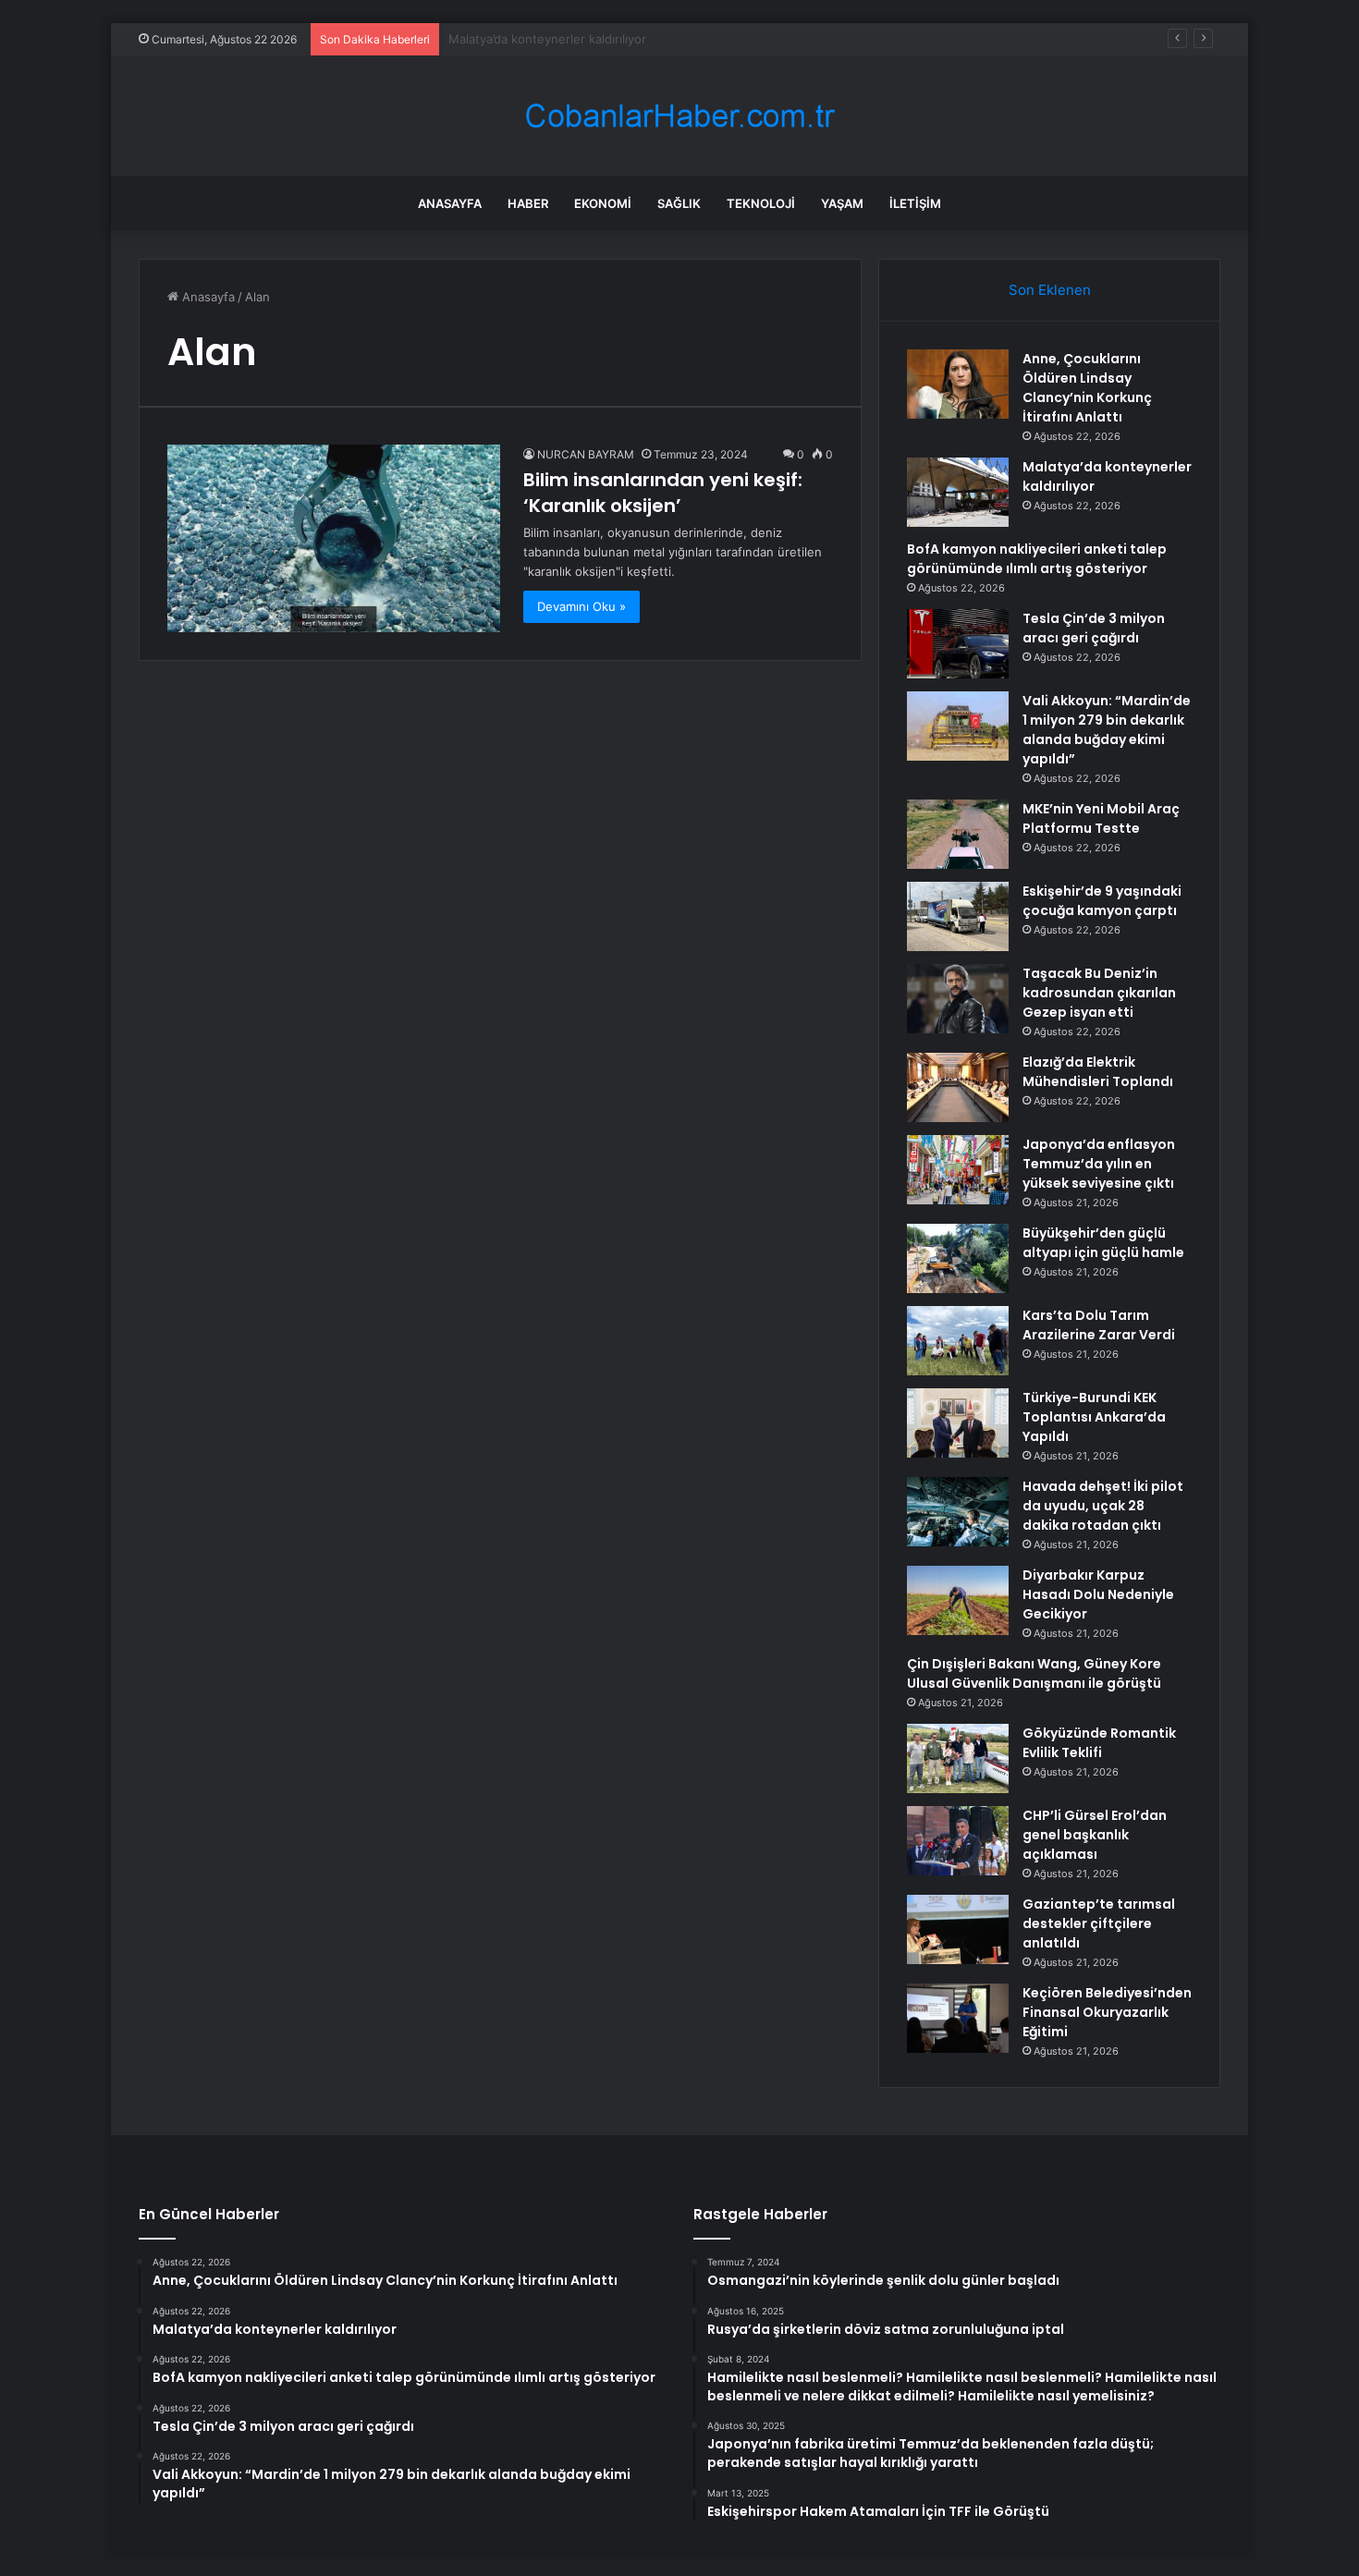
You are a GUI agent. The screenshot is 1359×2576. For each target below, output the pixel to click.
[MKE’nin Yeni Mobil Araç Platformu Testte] (958, 834)
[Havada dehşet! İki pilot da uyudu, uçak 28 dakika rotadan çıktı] (958, 1512)
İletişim (915, 203)
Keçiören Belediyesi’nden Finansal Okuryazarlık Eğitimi (1107, 2012)
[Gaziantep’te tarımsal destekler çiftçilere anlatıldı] (958, 1929)
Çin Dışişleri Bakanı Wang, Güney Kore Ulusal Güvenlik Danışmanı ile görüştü (1034, 1673)
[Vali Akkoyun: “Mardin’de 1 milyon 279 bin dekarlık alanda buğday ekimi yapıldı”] (958, 726)
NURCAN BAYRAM (586, 454)
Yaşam (842, 203)
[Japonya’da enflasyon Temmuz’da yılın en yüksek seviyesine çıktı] (958, 1170)
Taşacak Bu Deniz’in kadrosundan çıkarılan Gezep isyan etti (1099, 993)
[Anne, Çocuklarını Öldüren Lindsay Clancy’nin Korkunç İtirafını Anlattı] (958, 384)
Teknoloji (761, 203)
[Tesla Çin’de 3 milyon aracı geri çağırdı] (958, 644)
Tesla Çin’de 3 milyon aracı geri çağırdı (1094, 628)
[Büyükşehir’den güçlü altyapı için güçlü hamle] (958, 1258)
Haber (528, 203)
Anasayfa (450, 203)
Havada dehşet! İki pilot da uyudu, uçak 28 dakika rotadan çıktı (1103, 1506)
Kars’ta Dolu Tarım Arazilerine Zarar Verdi (1099, 1325)
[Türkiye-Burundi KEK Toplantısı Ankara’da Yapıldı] (958, 1423)
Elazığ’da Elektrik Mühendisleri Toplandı (1098, 1072)
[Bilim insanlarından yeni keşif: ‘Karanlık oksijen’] (334, 538)
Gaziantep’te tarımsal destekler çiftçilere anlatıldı (1099, 1923)
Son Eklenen (1050, 290)
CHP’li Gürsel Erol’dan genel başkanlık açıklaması (1095, 1835)
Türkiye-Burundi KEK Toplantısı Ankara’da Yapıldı (1094, 1417)
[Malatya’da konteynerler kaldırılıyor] (958, 492)
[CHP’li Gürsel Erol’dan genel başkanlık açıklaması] (958, 1841)
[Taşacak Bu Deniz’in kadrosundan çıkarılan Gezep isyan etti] (958, 999)
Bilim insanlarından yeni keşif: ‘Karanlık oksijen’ (663, 493)
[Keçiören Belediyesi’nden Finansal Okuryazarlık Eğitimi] (958, 2018)
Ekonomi (603, 203)
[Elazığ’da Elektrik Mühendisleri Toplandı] (958, 1087)
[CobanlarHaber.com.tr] (679, 116)
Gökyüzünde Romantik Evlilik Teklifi (1099, 1743)
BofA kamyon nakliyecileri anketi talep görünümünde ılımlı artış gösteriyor (1037, 559)
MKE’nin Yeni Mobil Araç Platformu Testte (1101, 818)
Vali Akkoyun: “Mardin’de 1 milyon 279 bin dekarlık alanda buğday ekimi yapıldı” (1107, 730)
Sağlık (679, 203)
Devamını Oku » (582, 606)
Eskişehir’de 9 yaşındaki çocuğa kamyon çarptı (1102, 901)
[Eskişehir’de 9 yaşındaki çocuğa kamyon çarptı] (958, 916)
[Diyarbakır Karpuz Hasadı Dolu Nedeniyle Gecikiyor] (958, 1600)
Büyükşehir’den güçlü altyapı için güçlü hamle (1103, 1243)
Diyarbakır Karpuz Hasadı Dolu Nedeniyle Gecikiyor (1098, 1594)
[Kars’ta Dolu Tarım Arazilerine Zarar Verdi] (958, 1341)
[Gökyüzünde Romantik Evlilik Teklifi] (958, 1758)
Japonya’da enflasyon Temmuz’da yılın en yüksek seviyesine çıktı (1099, 1164)
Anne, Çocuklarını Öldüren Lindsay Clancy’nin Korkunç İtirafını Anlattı (1087, 388)
